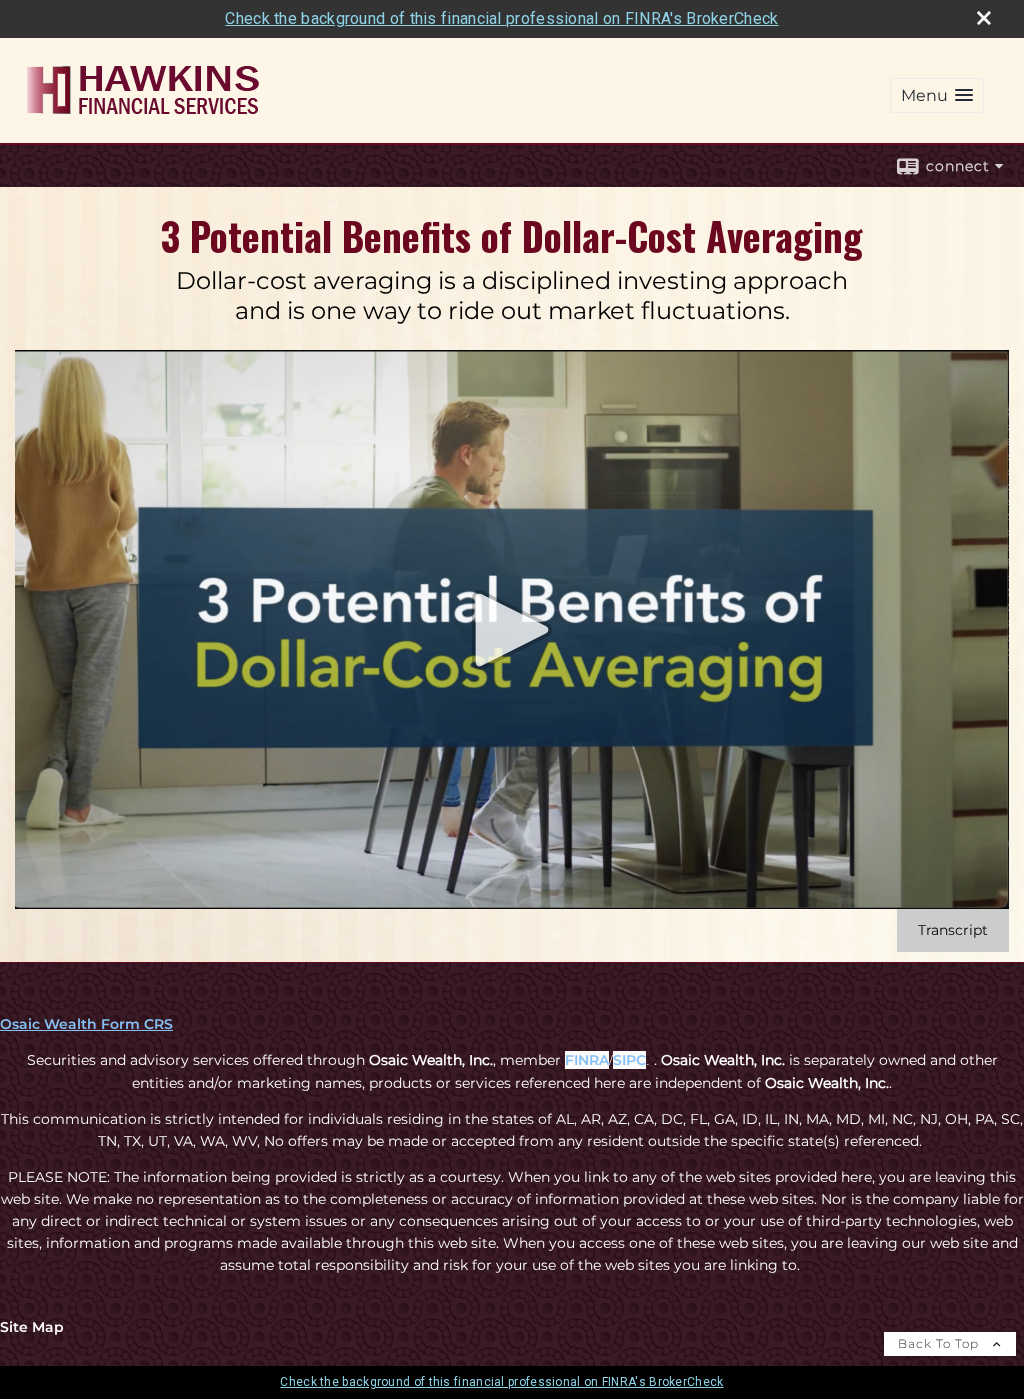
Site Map (32, 1327)
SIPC (629, 1060)
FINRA (587, 1060)
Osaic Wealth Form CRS (86, 1024)
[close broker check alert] (984, 18)
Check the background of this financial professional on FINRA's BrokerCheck (501, 18)
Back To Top (940, 1343)
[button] (937, 95)
